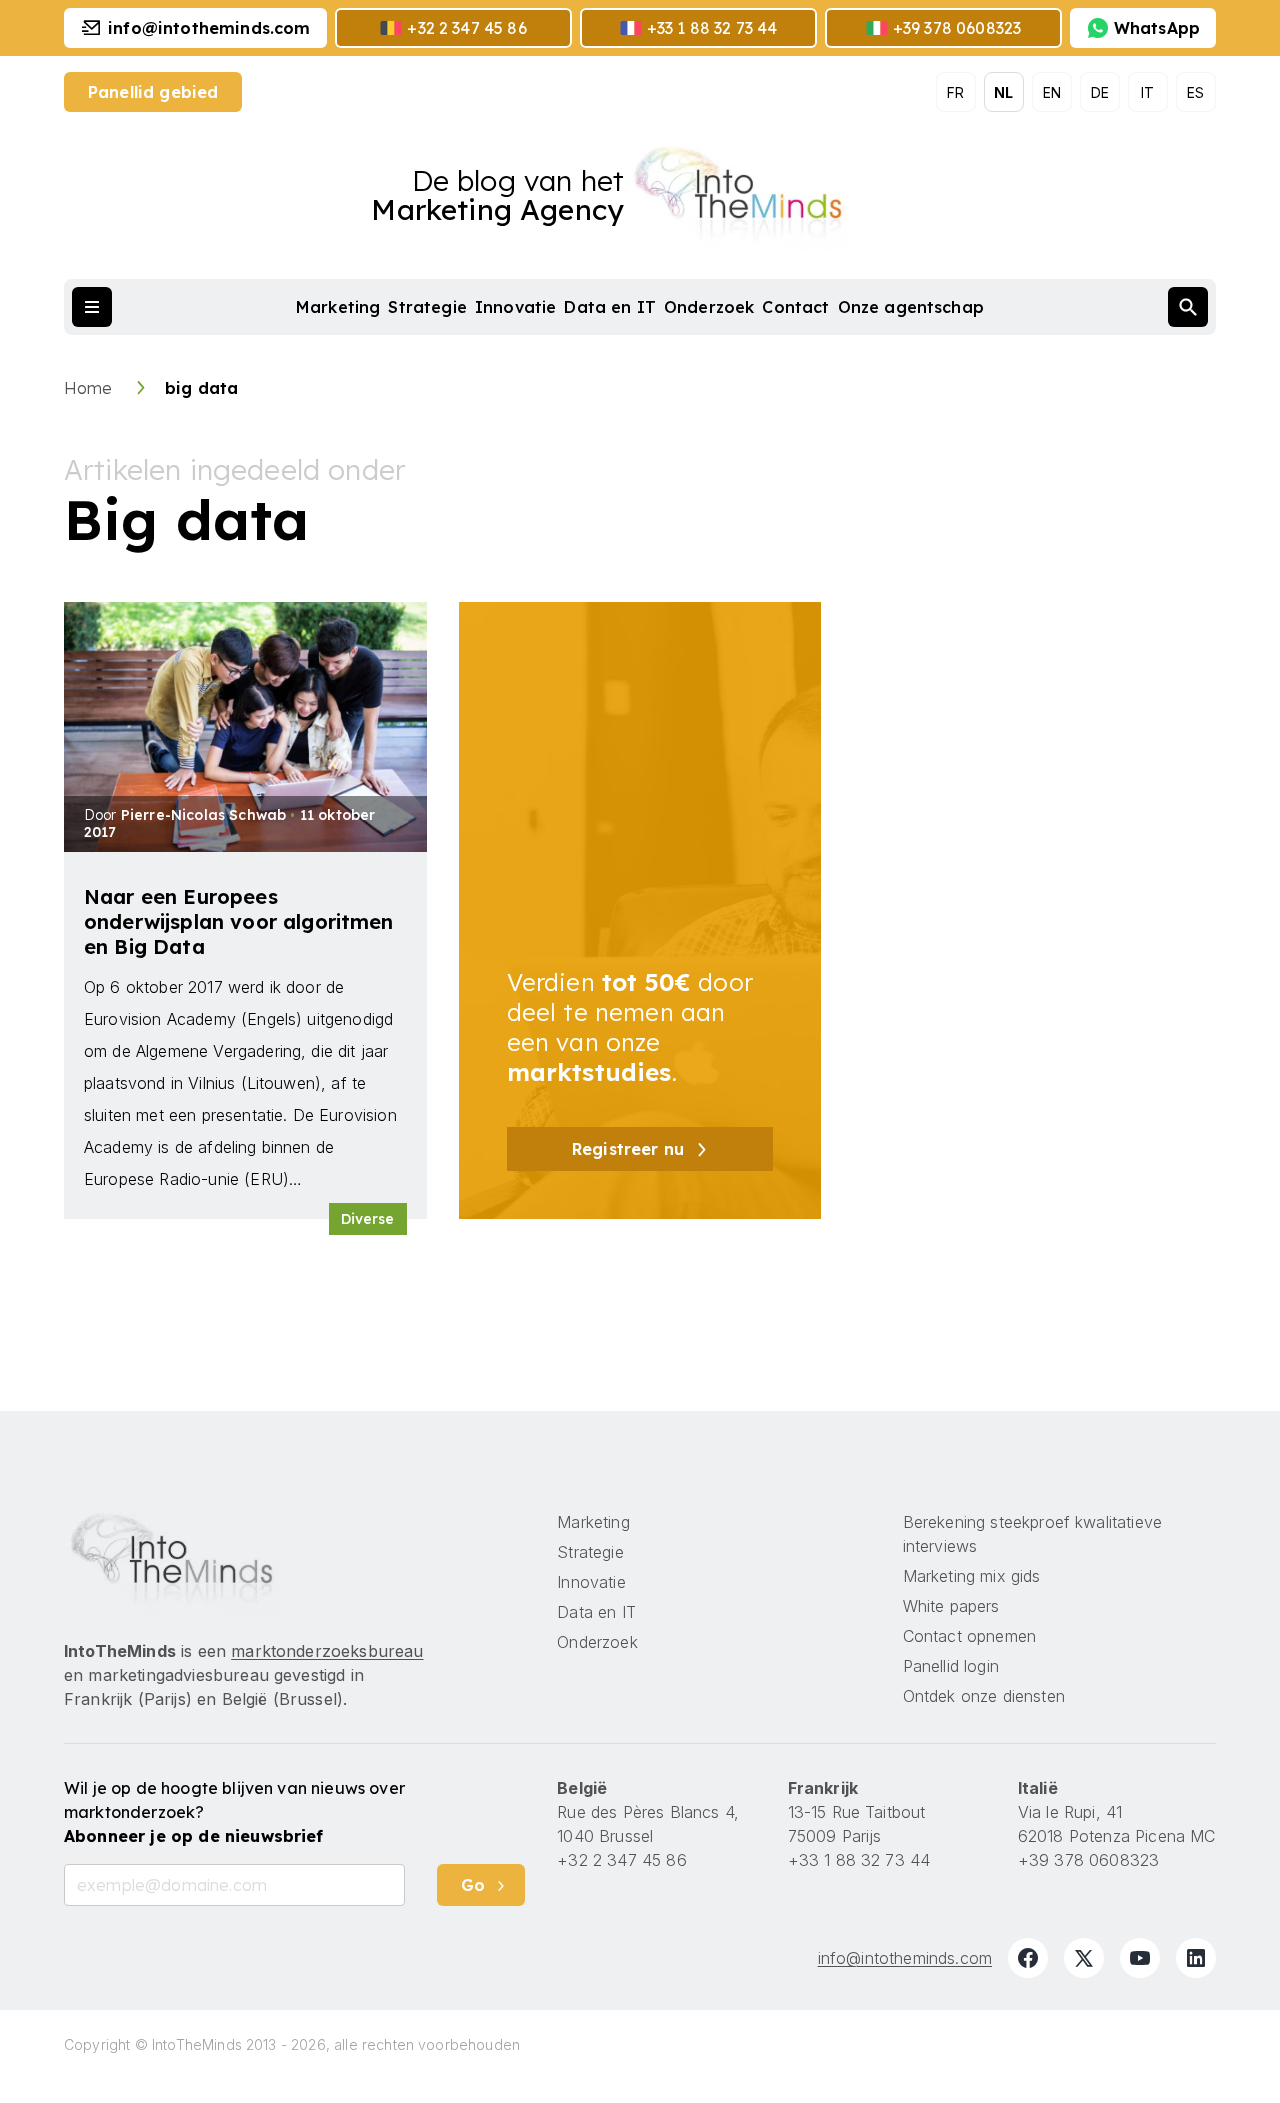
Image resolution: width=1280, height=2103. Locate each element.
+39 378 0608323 (1088, 1860)
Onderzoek (709, 307)
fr (955, 92)
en (1052, 92)
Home (90, 388)
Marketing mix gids (972, 1576)
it (1147, 92)
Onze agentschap (911, 307)
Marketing (338, 307)
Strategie (427, 307)
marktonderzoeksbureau (327, 1651)
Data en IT (610, 307)
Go (473, 1885)
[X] (1084, 1958)
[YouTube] (1140, 1958)
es (1195, 92)
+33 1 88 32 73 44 (859, 1860)
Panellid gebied (153, 92)
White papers (951, 1606)
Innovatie (515, 307)
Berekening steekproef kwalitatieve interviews (1032, 1534)
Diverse (368, 1219)
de (1100, 92)
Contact (795, 307)
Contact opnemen (969, 1636)
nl (1003, 92)
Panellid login (951, 1666)
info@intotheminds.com (905, 1958)
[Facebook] (1028, 1958)
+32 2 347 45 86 (621, 1860)
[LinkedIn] (1196, 1958)
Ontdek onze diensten (984, 1696)
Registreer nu (628, 1149)
